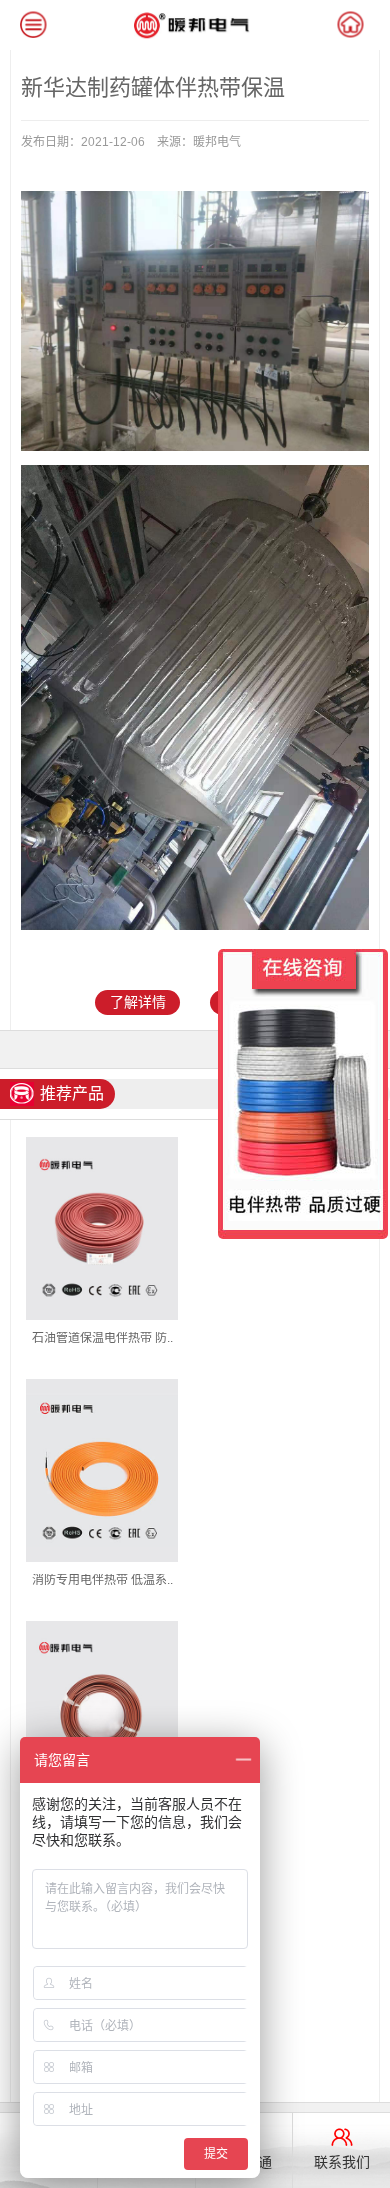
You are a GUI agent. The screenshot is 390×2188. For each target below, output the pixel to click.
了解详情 (138, 1002)
